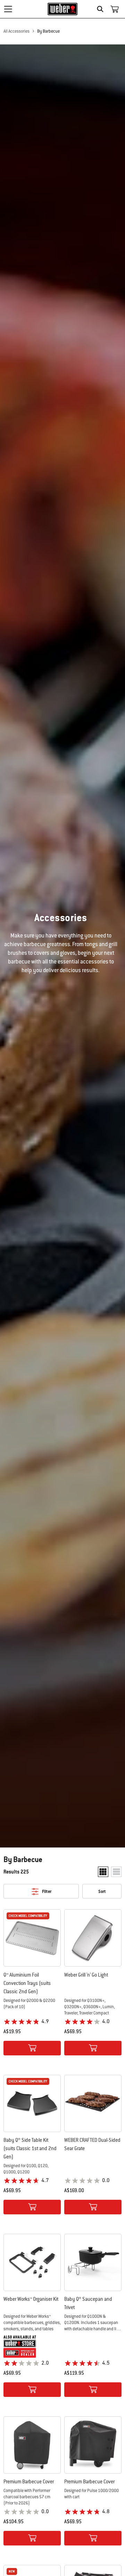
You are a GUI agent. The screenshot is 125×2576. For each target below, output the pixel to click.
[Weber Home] (63, 9)
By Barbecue (48, 31)
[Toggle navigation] (8, 9)
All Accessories (16, 31)
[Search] (102, 9)
